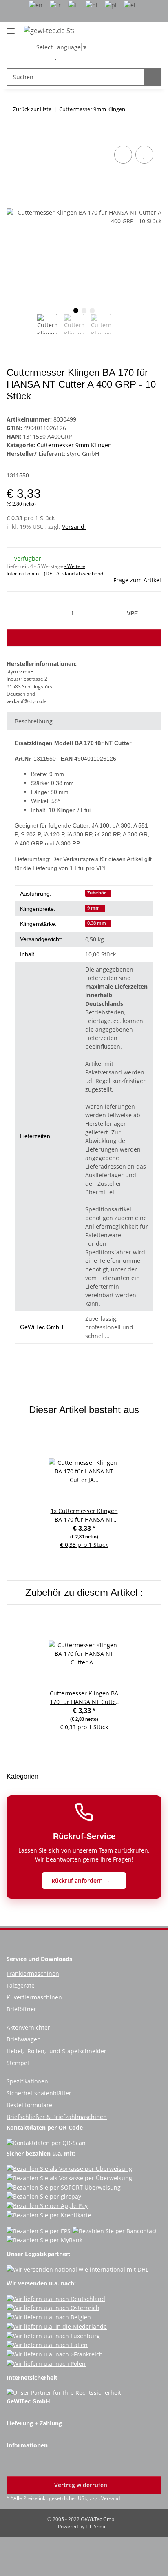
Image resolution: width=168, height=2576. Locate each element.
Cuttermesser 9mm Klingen (75, 445)
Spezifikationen (27, 2081)
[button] (43, 56)
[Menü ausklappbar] (11, 28)
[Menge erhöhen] (152, 613)
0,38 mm (97, 923)
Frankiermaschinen (33, 1974)
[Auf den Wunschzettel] (144, 155)
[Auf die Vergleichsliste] (123, 155)
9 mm (94, 908)
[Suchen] (153, 77)
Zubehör (97, 893)
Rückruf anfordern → (82, 1880)
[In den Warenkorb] (13, 135)
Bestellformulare (29, 2105)
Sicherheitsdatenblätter (39, 2093)
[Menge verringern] (16, 613)
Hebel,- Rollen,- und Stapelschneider (56, 2051)
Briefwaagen (24, 2039)
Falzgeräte (21, 1985)
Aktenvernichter (28, 2027)
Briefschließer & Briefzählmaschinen (57, 2117)
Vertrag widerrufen (82, 2485)
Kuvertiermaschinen (34, 1997)
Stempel (18, 2063)
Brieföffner (21, 2009)
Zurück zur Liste (32, 109)
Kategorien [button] (22, 1776)
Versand (74, 527)
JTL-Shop (96, 2526)
